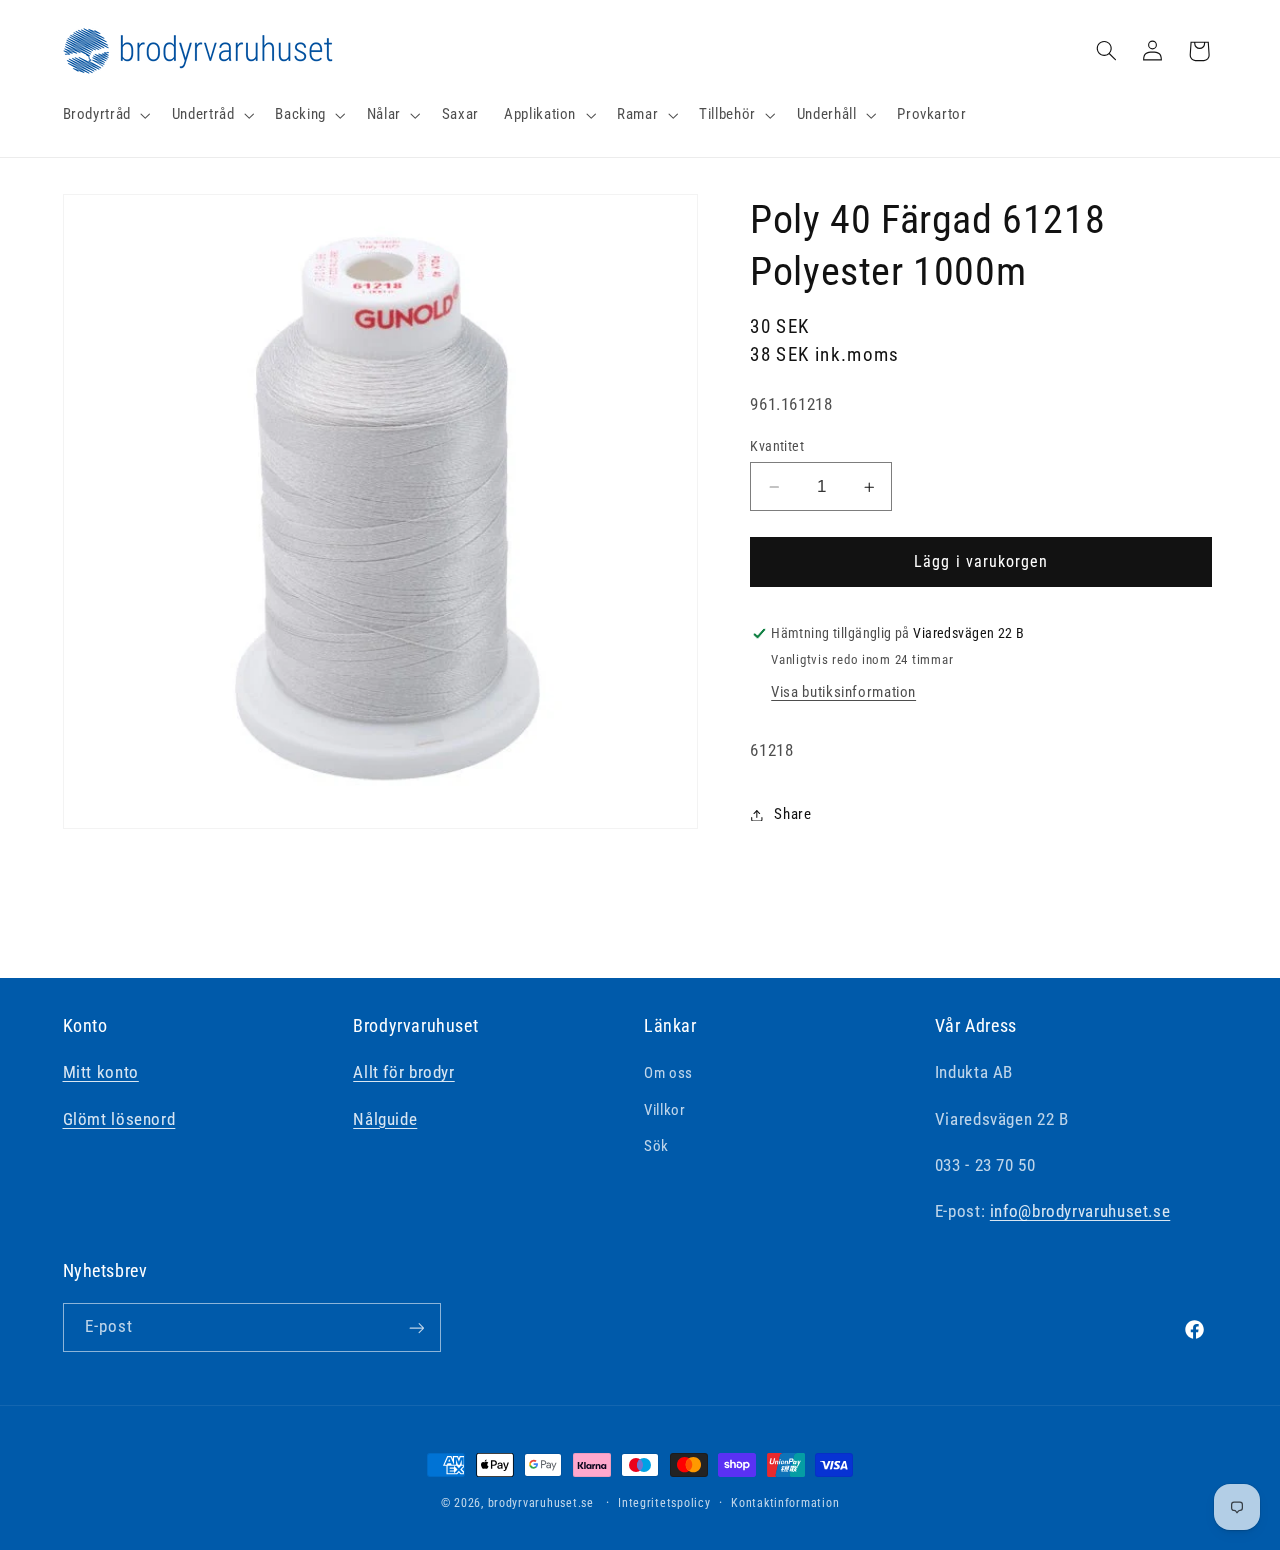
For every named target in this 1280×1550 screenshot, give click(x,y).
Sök (656, 1146)
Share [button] (792, 814)
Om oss (668, 1074)
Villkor (664, 1110)
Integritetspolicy (664, 1503)
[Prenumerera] (416, 1327)
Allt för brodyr (403, 1073)
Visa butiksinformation (843, 692)
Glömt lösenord (119, 1119)
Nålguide (385, 1119)
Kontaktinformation (785, 1503)
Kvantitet (777, 446)
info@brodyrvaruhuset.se (1080, 1212)
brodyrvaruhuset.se (541, 1503)
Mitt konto (101, 1073)
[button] (104, 115)
